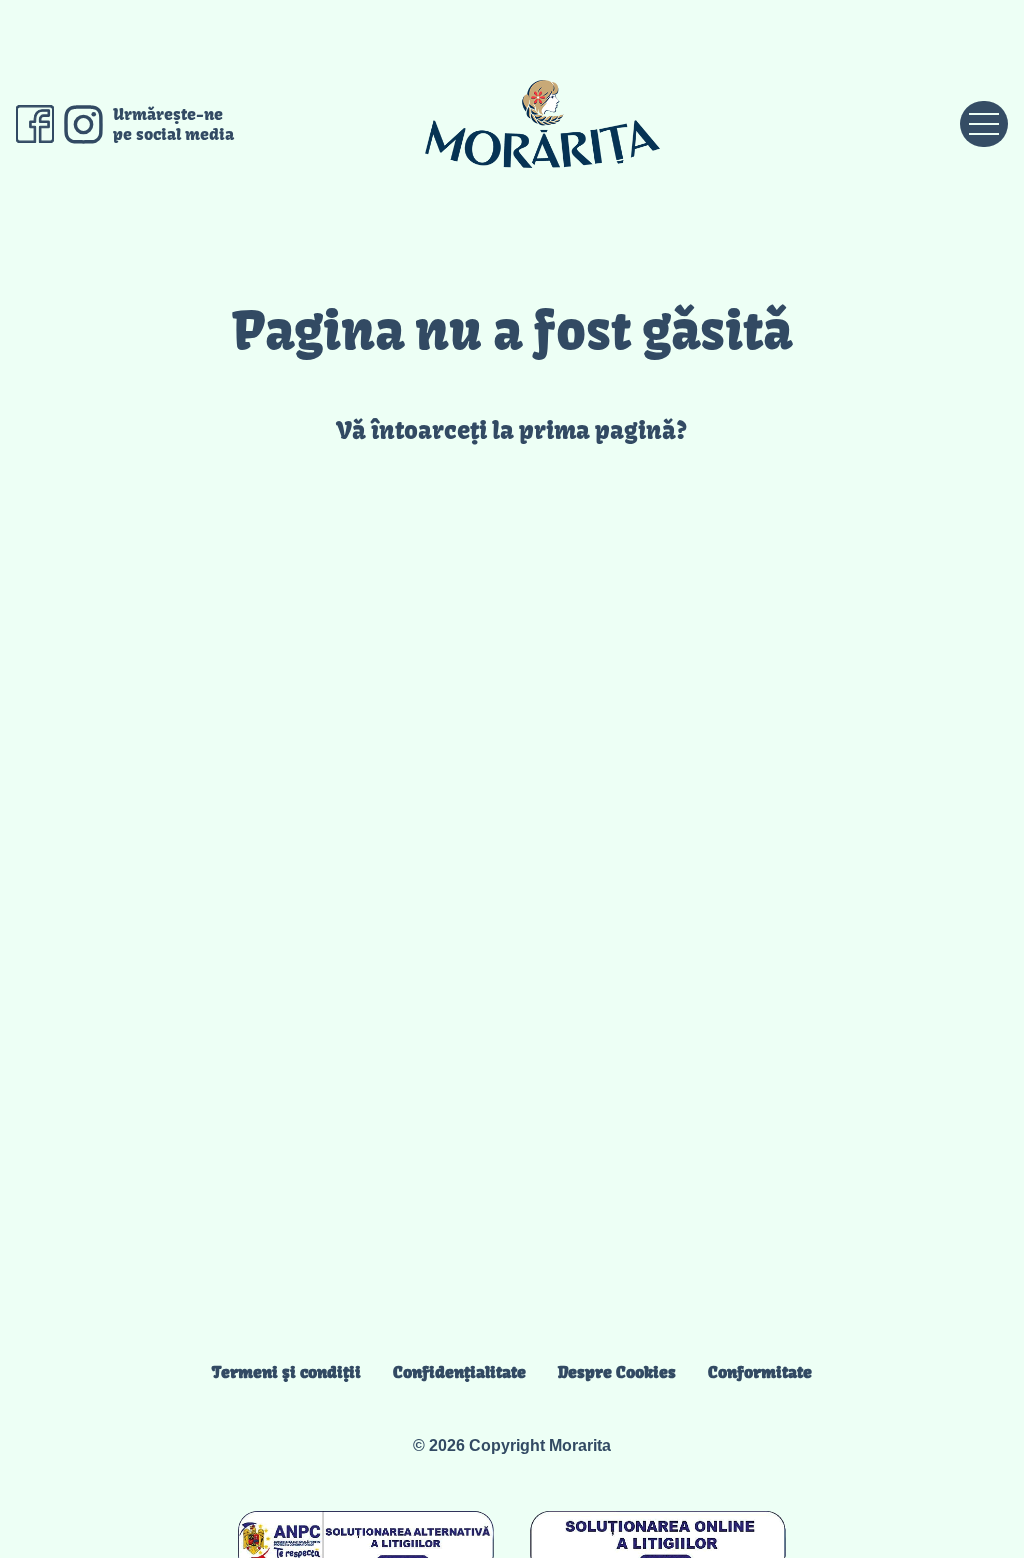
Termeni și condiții (286, 1372)
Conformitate (760, 1372)
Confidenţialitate (459, 1372)
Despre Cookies (617, 1372)
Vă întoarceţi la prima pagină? (512, 430)
